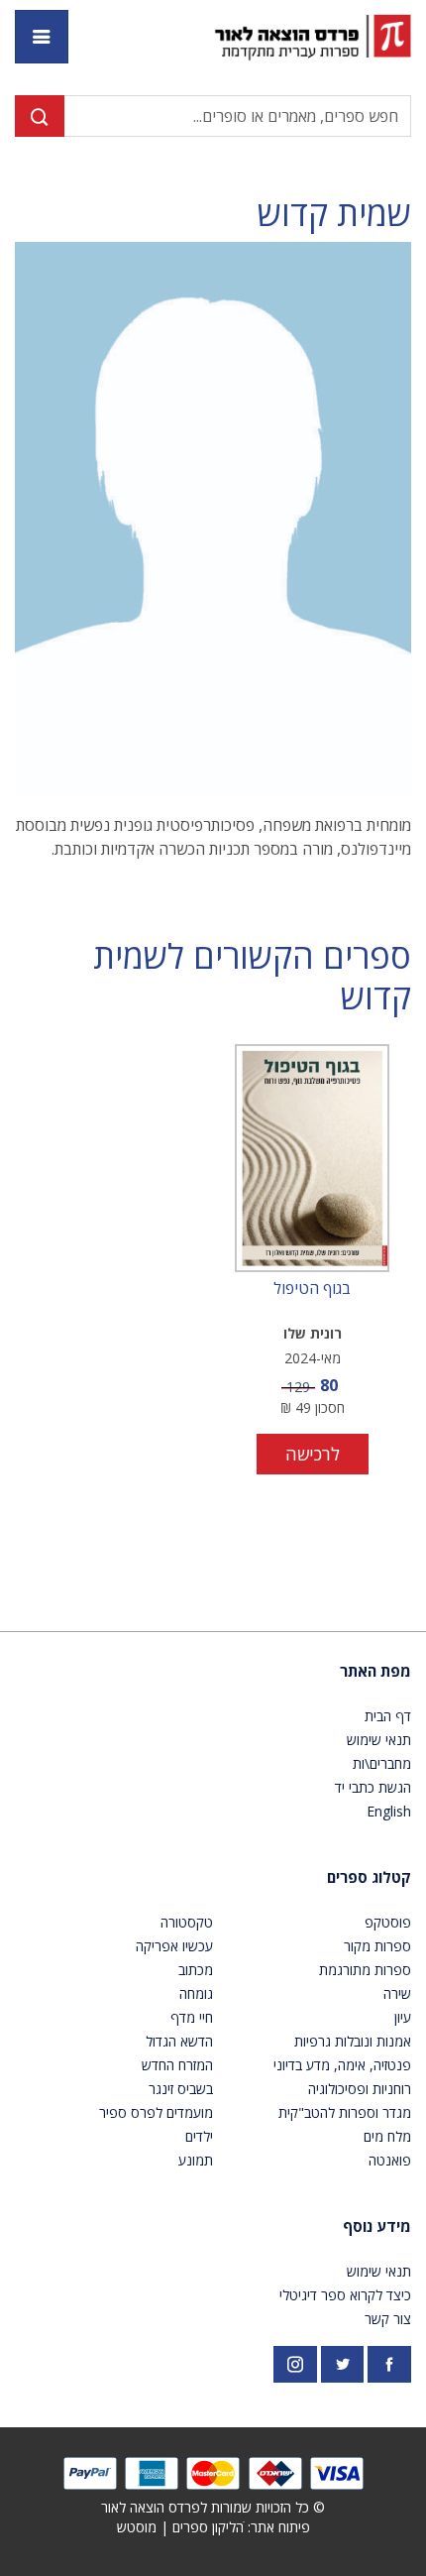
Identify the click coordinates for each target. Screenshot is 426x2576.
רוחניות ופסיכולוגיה (360, 2089)
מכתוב (196, 1970)
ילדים (199, 2136)
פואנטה (390, 2160)
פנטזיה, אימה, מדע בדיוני (342, 2065)
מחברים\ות (382, 1763)
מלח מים (387, 2136)
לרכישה (313, 1454)
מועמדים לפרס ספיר (156, 2112)
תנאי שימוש (379, 1740)
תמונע (196, 2160)
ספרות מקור (377, 1946)
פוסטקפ (388, 1922)
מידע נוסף (377, 2226)
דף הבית (388, 1716)
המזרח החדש (177, 2065)
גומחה (196, 1993)
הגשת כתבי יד (373, 1787)
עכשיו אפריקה (174, 1946)
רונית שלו (313, 1333)
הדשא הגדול (179, 2041)
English (389, 1811)
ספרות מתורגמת (365, 1970)
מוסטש (137, 2527)
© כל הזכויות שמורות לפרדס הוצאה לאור (213, 2507)
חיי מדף (192, 2017)
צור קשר (388, 2319)
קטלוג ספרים (369, 1877)
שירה (397, 1993)
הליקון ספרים (208, 2527)
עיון (403, 2017)
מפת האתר (375, 1671)
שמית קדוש (334, 214)
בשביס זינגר (181, 2089)
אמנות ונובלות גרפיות (353, 2041)
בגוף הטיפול (312, 1289)
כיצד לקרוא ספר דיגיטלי (345, 2295)
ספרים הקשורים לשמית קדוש (252, 977)
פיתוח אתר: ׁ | (213, 2527)
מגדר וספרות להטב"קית (345, 2112)
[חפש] (40, 116)
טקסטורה (187, 1922)
